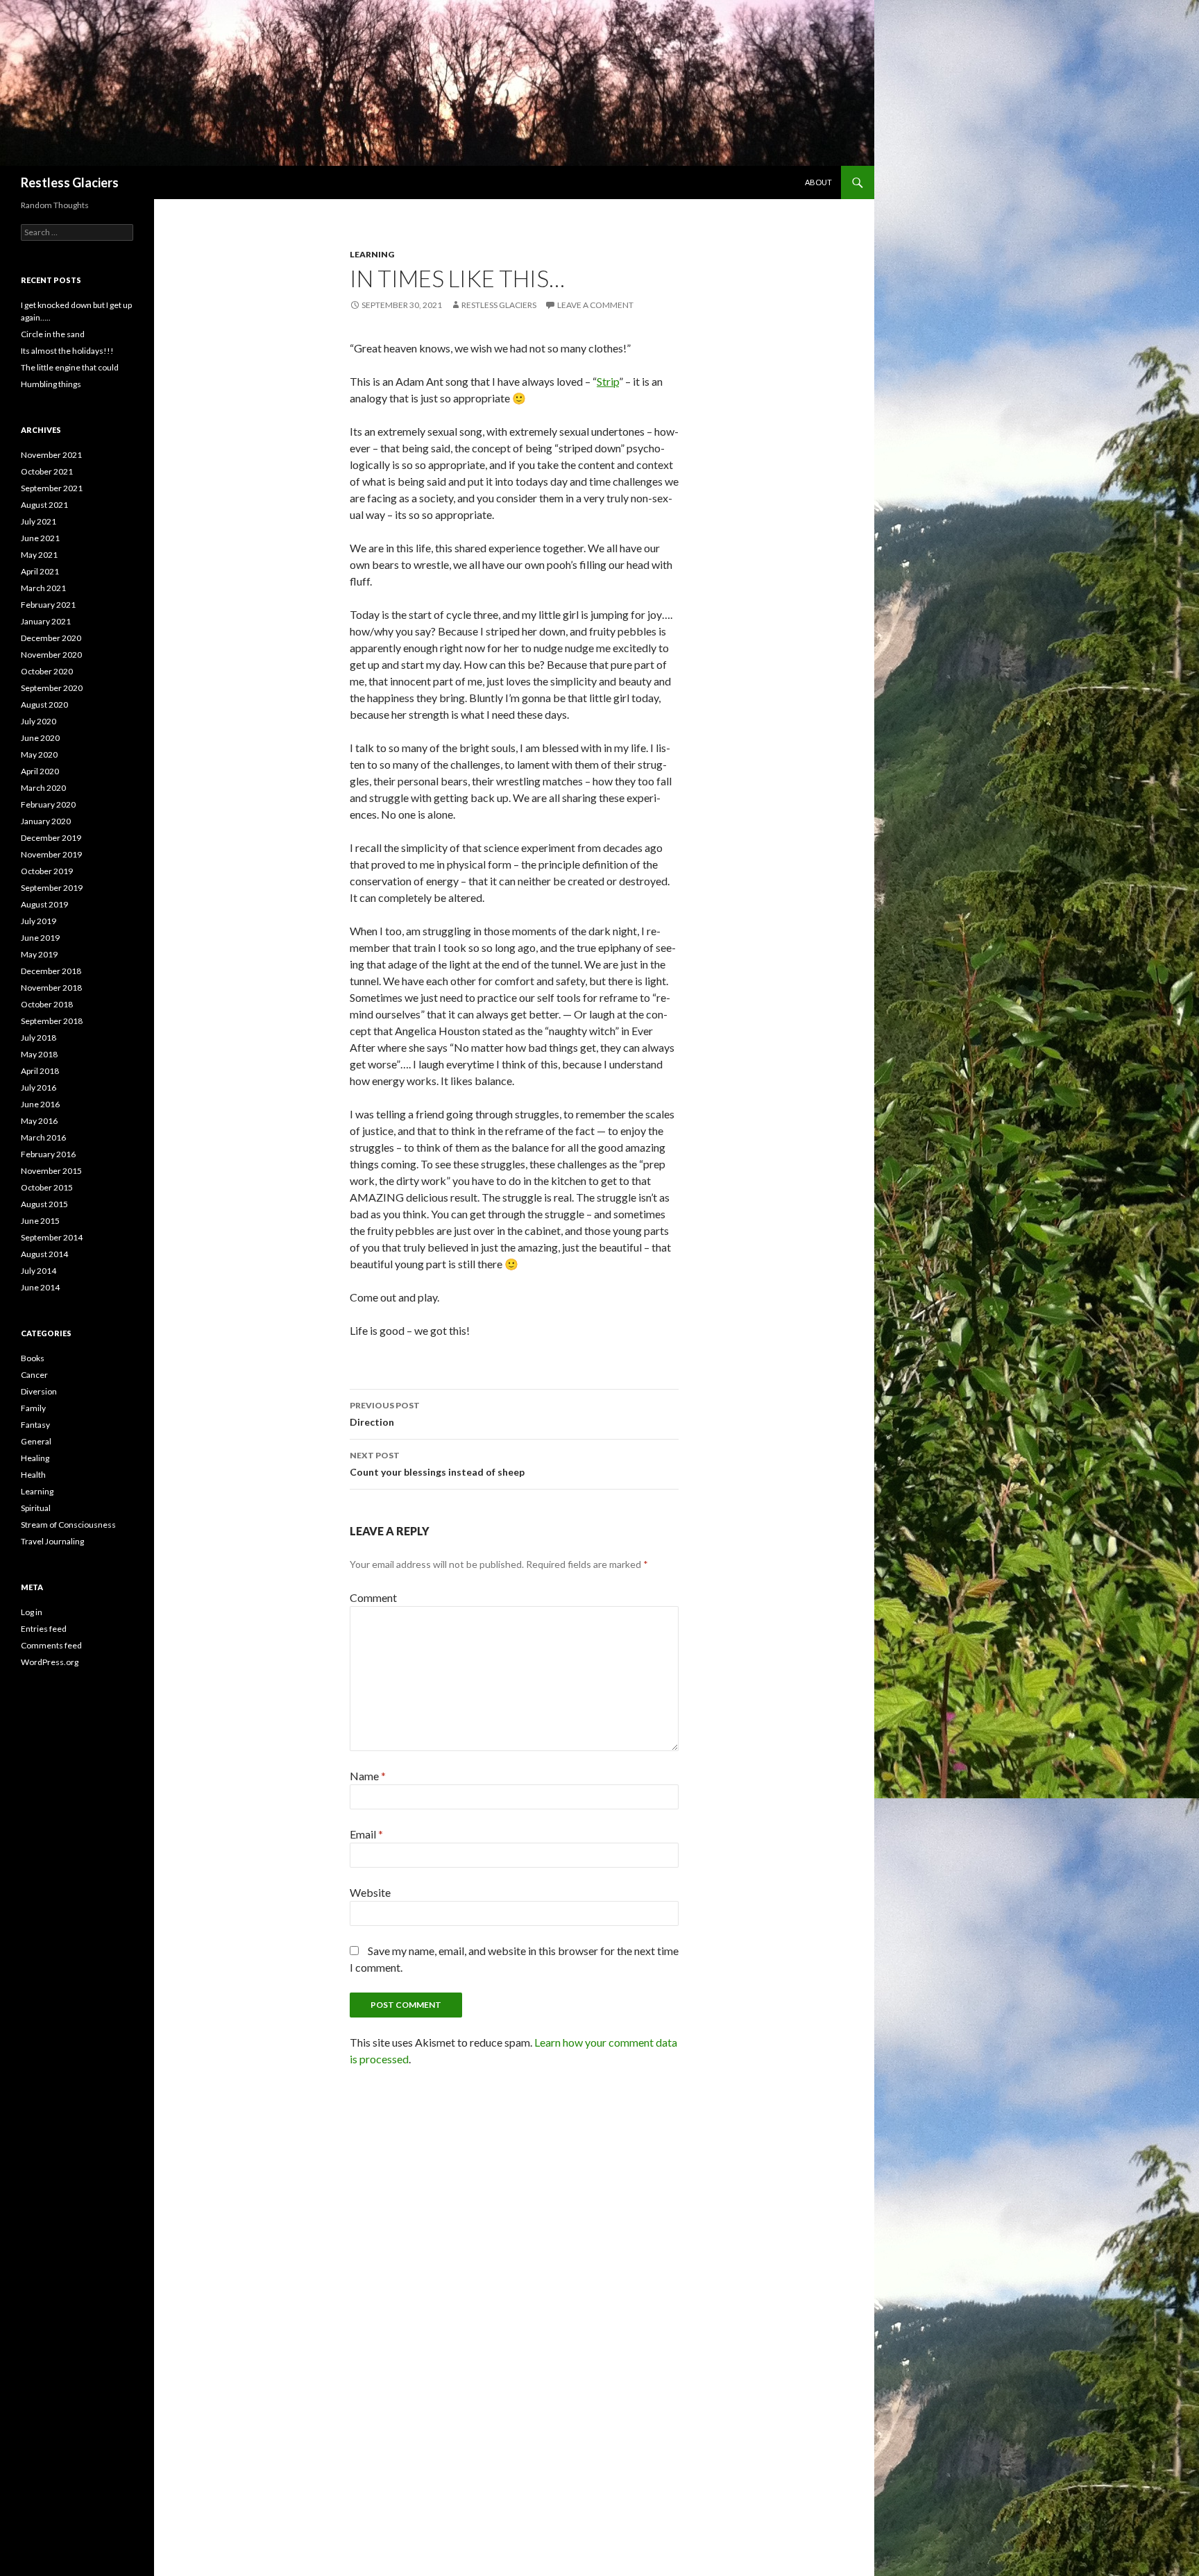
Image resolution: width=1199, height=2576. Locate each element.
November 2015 (51, 1171)
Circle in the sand (53, 334)
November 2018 (51, 988)
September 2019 (52, 888)
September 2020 (52, 688)
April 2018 (40, 1071)
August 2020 (44, 705)
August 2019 (44, 904)
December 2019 (51, 838)
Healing (35, 1458)
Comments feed (51, 1645)
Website (370, 1892)
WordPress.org (50, 1662)
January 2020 (46, 821)
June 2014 (40, 1287)
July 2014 (39, 1271)
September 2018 (52, 1021)
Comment (373, 1597)
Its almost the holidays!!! (67, 351)
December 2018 (51, 971)
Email (366, 1834)
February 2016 (48, 1154)
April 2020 (40, 771)
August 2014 (44, 1254)
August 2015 (44, 1204)
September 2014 (52, 1237)
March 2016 (43, 1137)
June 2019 (40, 938)
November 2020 (51, 655)
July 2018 (39, 1038)
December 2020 (51, 638)
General (36, 1441)
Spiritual (36, 1508)
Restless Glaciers (70, 182)
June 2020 (40, 738)
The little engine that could (70, 367)
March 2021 (43, 588)
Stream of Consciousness (68, 1525)
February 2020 (48, 804)
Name (368, 1776)
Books (33, 1358)
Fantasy (35, 1425)
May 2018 (39, 1054)
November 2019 (51, 854)
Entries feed (44, 1629)
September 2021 (52, 488)
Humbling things (51, 384)
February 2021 (48, 605)
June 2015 (40, 1221)
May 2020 (39, 754)
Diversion (39, 1391)
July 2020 (39, 721)
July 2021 (39, 521)
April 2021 (40, 571)
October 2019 (47, 871)
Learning (372, 254)
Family (33, 1408)
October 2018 (47, 1004)
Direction (385, 1414)
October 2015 (47, 1187)
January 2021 (46, 621)
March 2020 (43, 788)
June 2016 (40, 1104)
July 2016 (39, 1087)
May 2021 (39, 555)
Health (33, 1475)
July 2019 (39, 921)
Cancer (34, 1375)
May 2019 (39, 954)
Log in (32, 1612)
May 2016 (39, 1121)
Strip (608, 381)
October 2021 (47, 471)
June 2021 (40, 538)
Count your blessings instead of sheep (437, 1464)
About (818, 182)
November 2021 (51, 455)
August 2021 (44, 505)
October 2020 (47, 671)
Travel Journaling (52, 1541)
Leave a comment (595, 305)
